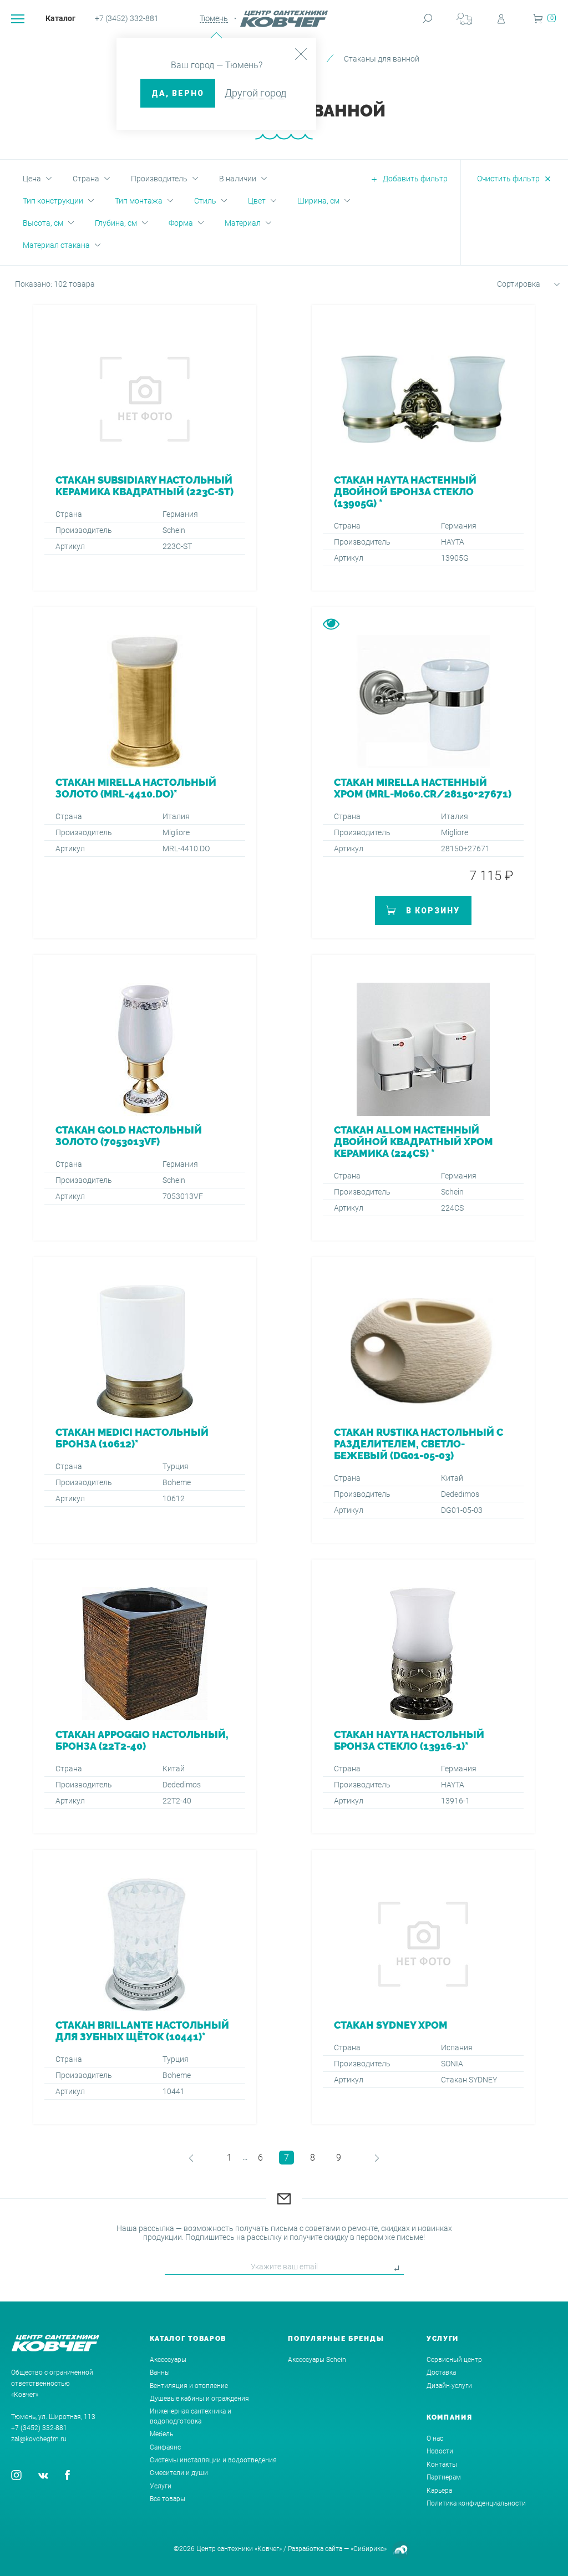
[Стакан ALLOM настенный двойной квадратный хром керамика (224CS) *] (423, 1098)
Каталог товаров (188, 2339)
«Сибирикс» (369, 2549)
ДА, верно (178, 93)
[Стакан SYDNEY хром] (423, 1987)
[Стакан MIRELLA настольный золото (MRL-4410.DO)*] (145, 773)
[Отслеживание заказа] (464, 19)
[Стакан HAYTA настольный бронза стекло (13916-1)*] (423, 1696)
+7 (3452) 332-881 (127, 18)
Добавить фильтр (415, 179)
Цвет (257, 201)
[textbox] (515, 284)
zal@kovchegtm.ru (39, 2439)
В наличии (238, 179)
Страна (86, 179)
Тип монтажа (139, 201)
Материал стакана (56, 245)
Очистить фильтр (508, 179)
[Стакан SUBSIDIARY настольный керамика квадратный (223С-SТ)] (145, 448)
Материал (243, 223)
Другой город (255, 93)
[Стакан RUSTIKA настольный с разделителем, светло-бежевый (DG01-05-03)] (423, 1400)
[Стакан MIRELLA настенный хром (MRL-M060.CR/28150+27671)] (423, 773)
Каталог (60, 18)
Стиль (205, 201)
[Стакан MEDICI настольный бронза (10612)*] (145, 1400)
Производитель (159, 179)
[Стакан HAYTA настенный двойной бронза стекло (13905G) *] (423, 448)
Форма (181, 223)
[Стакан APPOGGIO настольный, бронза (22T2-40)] (145, 1696)
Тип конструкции (53, 201)
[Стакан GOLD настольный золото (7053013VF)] (145, 1098)
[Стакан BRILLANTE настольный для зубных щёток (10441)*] (145, 1987)
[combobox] (515, 286)
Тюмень (214, 18)
